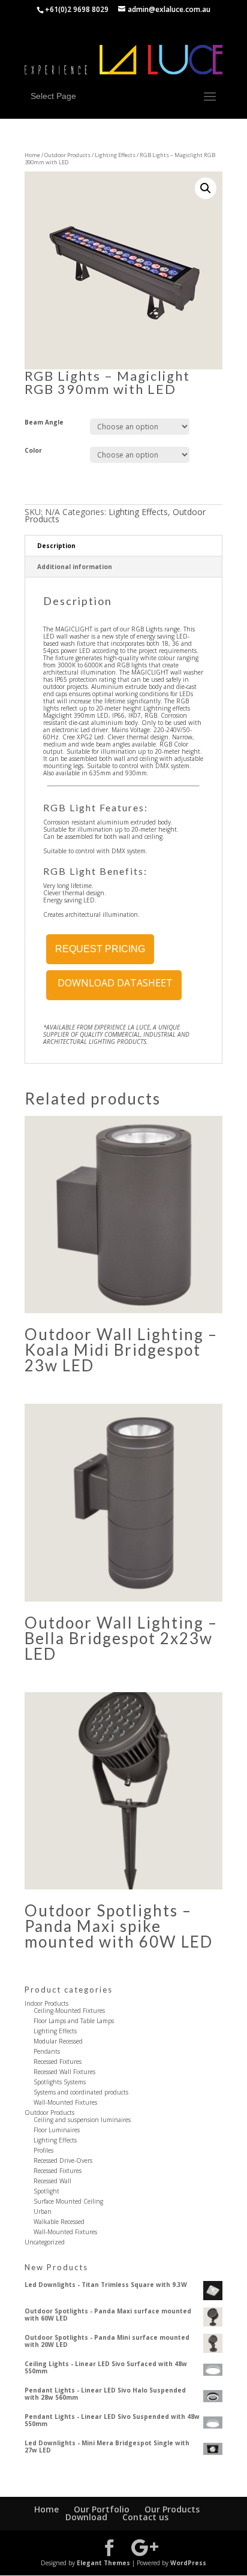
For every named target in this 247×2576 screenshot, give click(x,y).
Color (33, 450)
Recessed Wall (52, 2181)
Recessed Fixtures (58, 2062)
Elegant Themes (103, 2563)
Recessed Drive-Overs (63, 2160)
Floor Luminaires (57, 2130)
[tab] (123, 546)
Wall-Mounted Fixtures (65, 2102)
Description (56, 546)
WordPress (188, 2563)
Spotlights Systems (60, 2082)
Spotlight (46, 2191)
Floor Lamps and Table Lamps (74, 2021)
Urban (43, 2211)
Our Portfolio (102, 2509)
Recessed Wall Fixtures (64, 2072)
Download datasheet (114, 983)
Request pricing (100, 949)
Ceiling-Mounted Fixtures (69, 2011)
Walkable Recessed (59, 2222)
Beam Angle (44, 422)
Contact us (145, 2517)
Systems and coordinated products (81, 2092)
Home (32, 155)
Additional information (75, 567)
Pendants (47, 2051)
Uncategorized (45, 2242)
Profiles (43, 2150)
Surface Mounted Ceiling (68, 2201)
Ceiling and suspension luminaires (82, 2120)
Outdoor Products (67, 155)
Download (86, 2517)
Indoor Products (46, 2003)
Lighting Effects (115, 155)
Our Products (172, 2509)
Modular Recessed (58, 2041)
